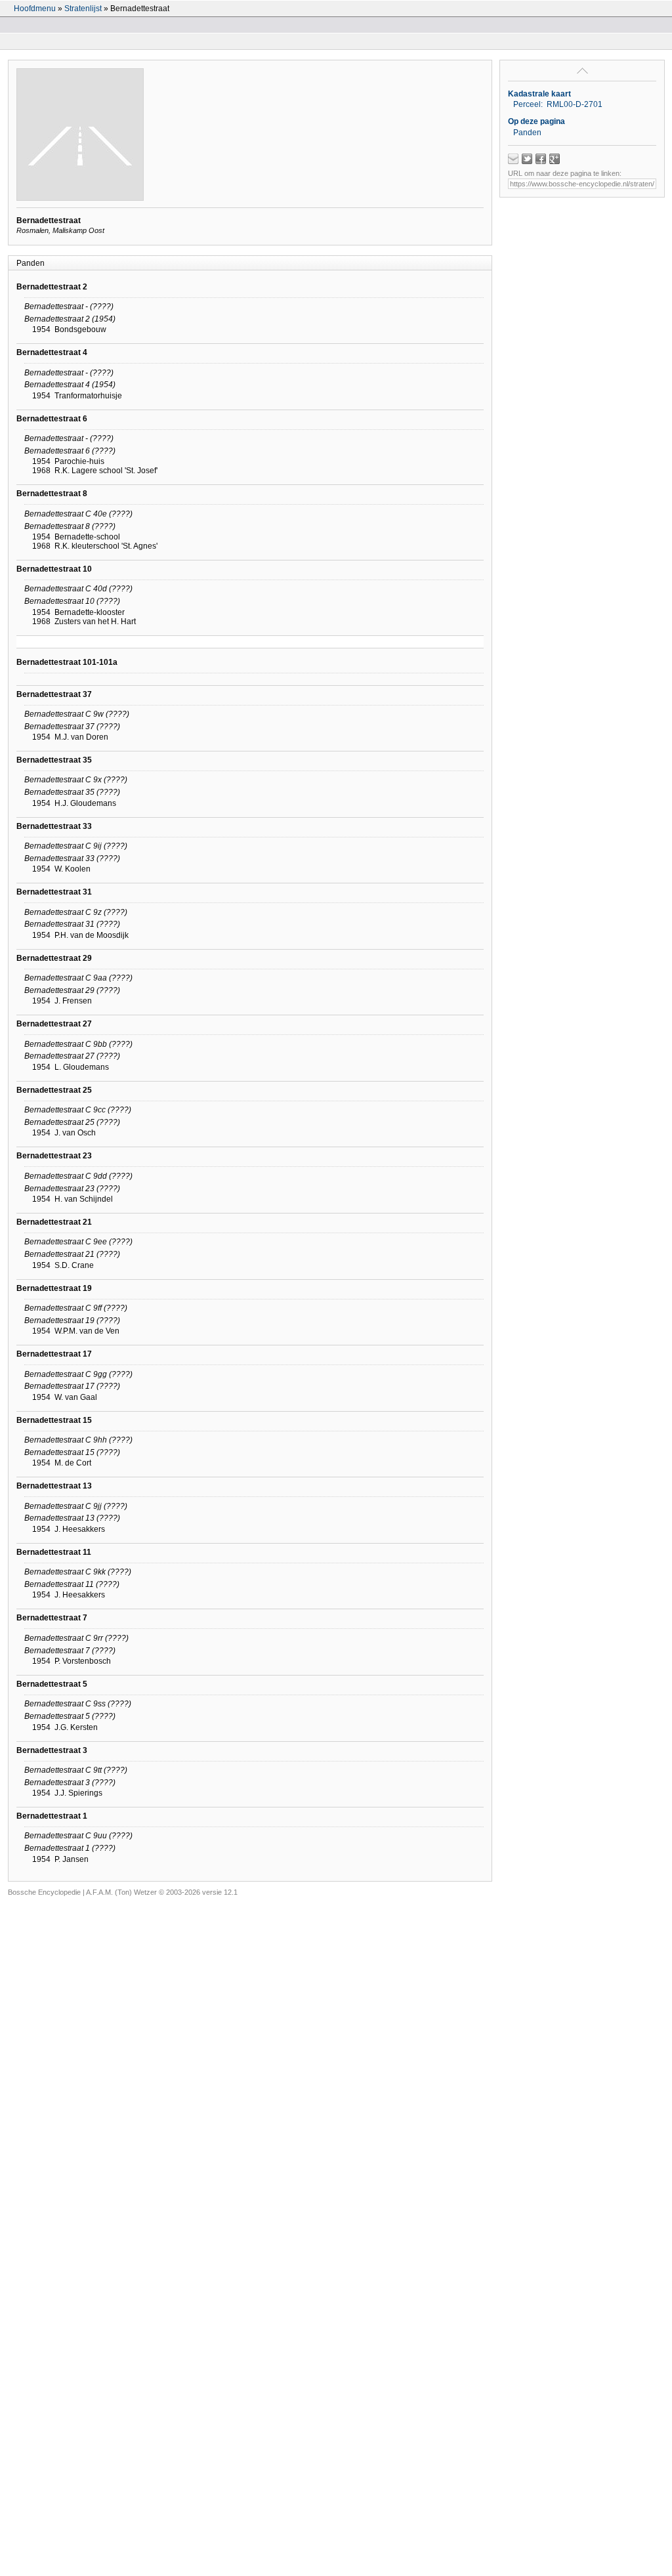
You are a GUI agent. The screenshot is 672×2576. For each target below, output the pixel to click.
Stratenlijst (83, 9)
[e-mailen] (513, 159)
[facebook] (541, 159)
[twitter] (527, 159)
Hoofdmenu (35, 9)
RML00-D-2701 (575, 104)
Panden (527, 133)
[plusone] (555, 159)
